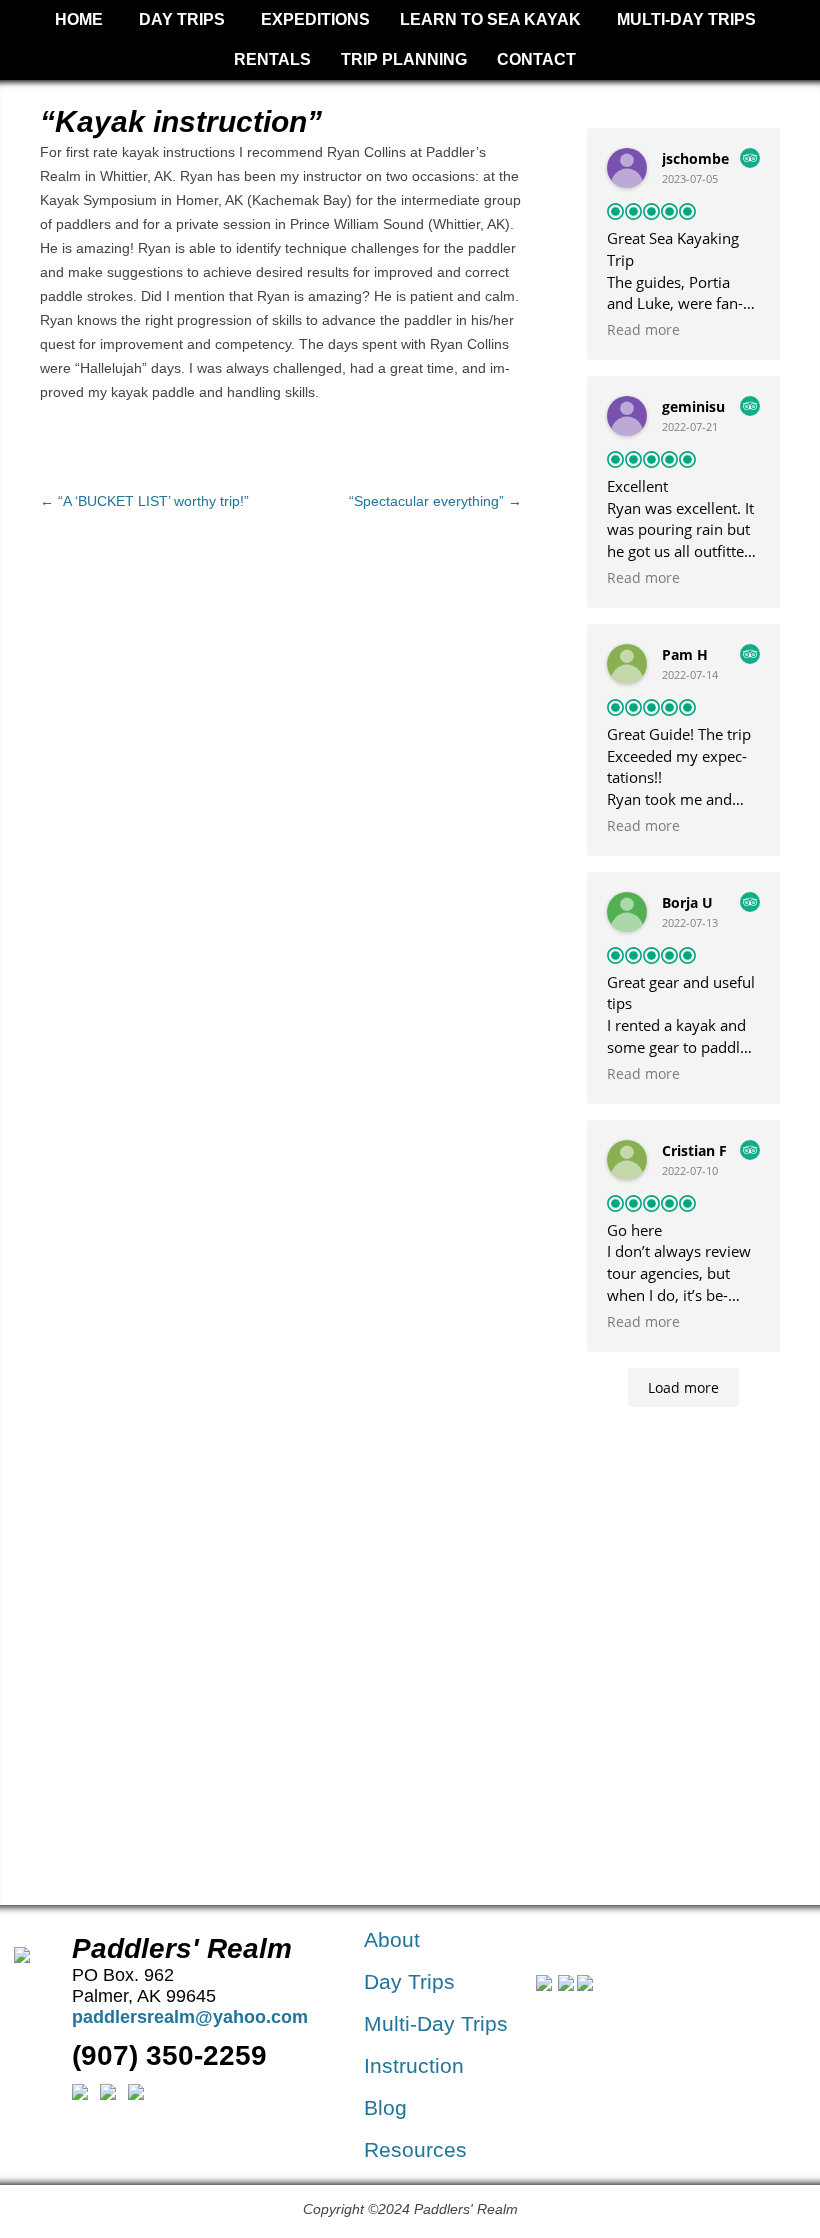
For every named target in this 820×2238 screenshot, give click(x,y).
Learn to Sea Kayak (490, 19)
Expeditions (315, 19)
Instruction (414, 2065)
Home (79, 19)
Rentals (272, 59)
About (392, 1939)
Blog (385, 2107)
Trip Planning (404, 59)
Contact (536, 59)
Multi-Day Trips (686, 19)
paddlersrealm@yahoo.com (190, 2017)
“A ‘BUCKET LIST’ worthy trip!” (144, 501)
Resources (415, 2149)
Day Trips (182, 19)
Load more (683, 1387)
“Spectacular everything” (435, 501)
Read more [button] (643, 330)
